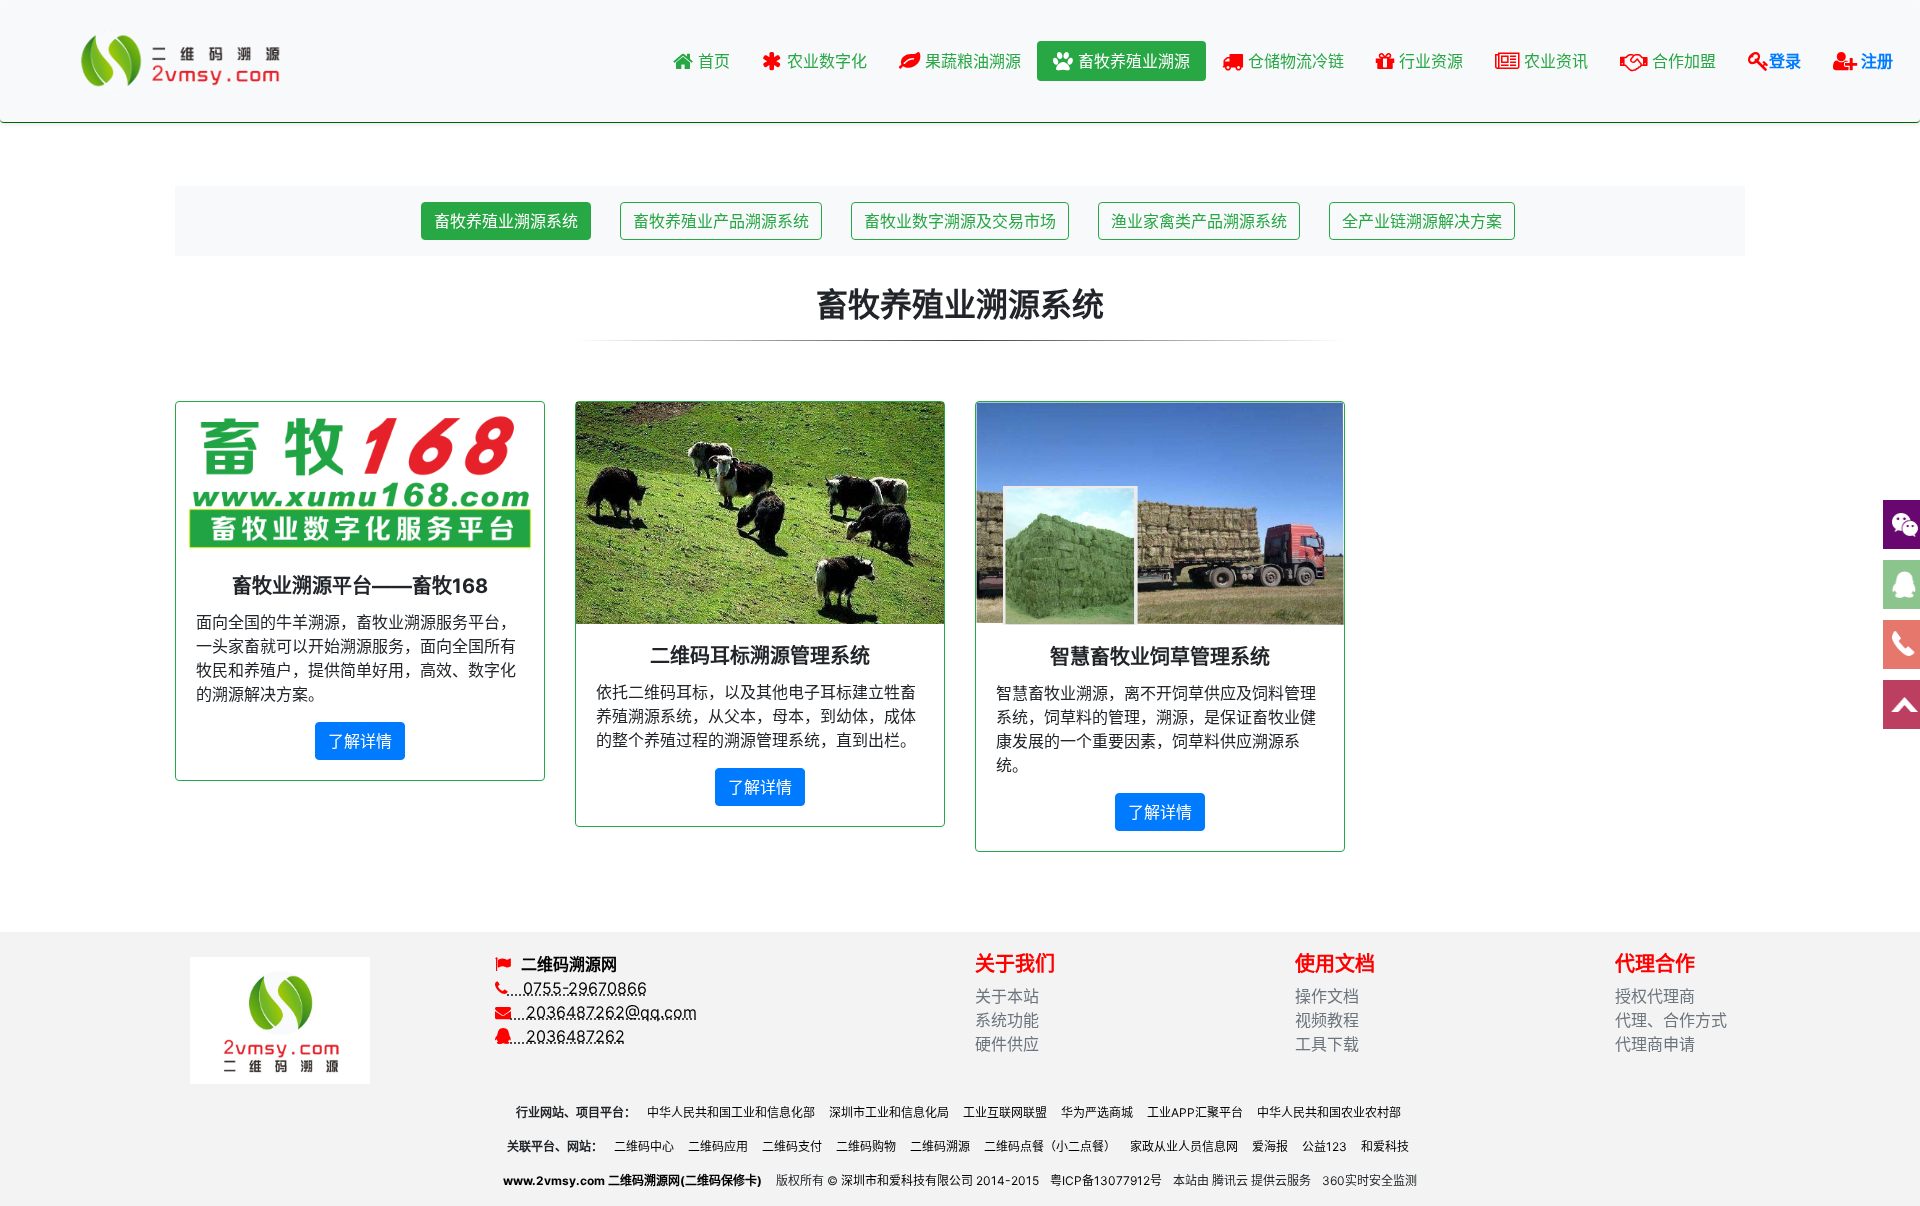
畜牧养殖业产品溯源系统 (721, 221)
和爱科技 (1385, 1146)
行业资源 (1428, 61)
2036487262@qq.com (604, 1012)
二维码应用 (718, 1146)
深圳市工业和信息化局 (889, 1112)
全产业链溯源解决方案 (1422, 221)
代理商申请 (1655, 1044)
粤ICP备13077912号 (1106, 1180)
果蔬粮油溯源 (970, 61)
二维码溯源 (940, 1146)
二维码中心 (644, 1146)
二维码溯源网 (569, 964)
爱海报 (1270, 1146)
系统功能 (1007, 1020)
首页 (711, 61)
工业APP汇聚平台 (1195, 1112)
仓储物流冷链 (1293, 61)
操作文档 (1327, 996)
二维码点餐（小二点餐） (1050, 1146)
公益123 (1324, 1146)
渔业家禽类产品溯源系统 (1199, 221)
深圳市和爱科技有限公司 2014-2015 (940, 1180)
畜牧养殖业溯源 (1131, 61)
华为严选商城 (1097, 1112)
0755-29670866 (577, 988)
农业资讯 (1553, 61)
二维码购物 (866, 1146)
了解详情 (360, 741)
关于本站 (1007, 996)
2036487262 (568, 1036)
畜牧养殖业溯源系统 (506, 221)
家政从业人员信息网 (1184, 1146)
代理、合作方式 (1671, 1020)
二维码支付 (792, 1146)
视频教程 (1327, 1020)
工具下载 (1327, 1044)
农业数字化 (824, 61)
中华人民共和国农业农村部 (1329, 1112)
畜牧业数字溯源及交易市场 (960, 221)
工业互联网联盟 (1005, 1112)
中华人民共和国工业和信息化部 (731, 1112)
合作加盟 (1681, 61)
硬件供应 (1007, 1044)
